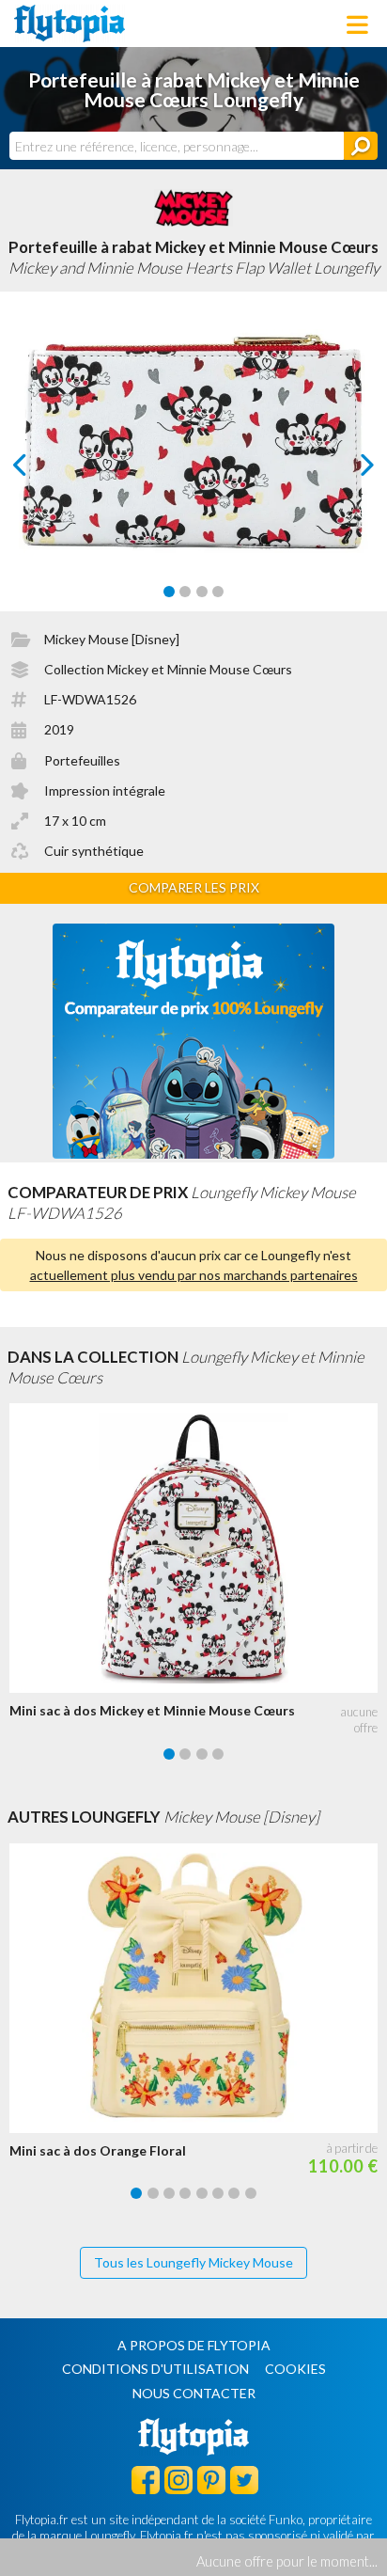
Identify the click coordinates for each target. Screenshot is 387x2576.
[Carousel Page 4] (218, 592)
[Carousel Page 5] (202, 2193)
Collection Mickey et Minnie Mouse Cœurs (168, 669)
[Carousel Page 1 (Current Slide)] (169, 592)
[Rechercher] (361, 146)
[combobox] (177, 146)
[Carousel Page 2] (185, 592)
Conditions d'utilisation (155, 2369)
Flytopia (70, 24)
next (346, 470)
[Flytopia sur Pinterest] (211, 2479)
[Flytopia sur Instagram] (178, 2479)
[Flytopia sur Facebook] (146, 2479)
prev (41, 470)
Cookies (295, 2369)
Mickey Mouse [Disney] (112, 639)
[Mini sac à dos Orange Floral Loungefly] (198, 1988)
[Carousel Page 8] (251, 2193)
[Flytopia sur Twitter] (244, 2479)
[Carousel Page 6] (218, 2193)
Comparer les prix (194, 887)
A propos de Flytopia (194, 2345)
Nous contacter (194, 2393)
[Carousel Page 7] (234, 2193)
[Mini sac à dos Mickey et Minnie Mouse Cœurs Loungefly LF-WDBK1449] (198, 1548)
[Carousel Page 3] (202, 592)
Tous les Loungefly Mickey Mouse (193, 2262)
